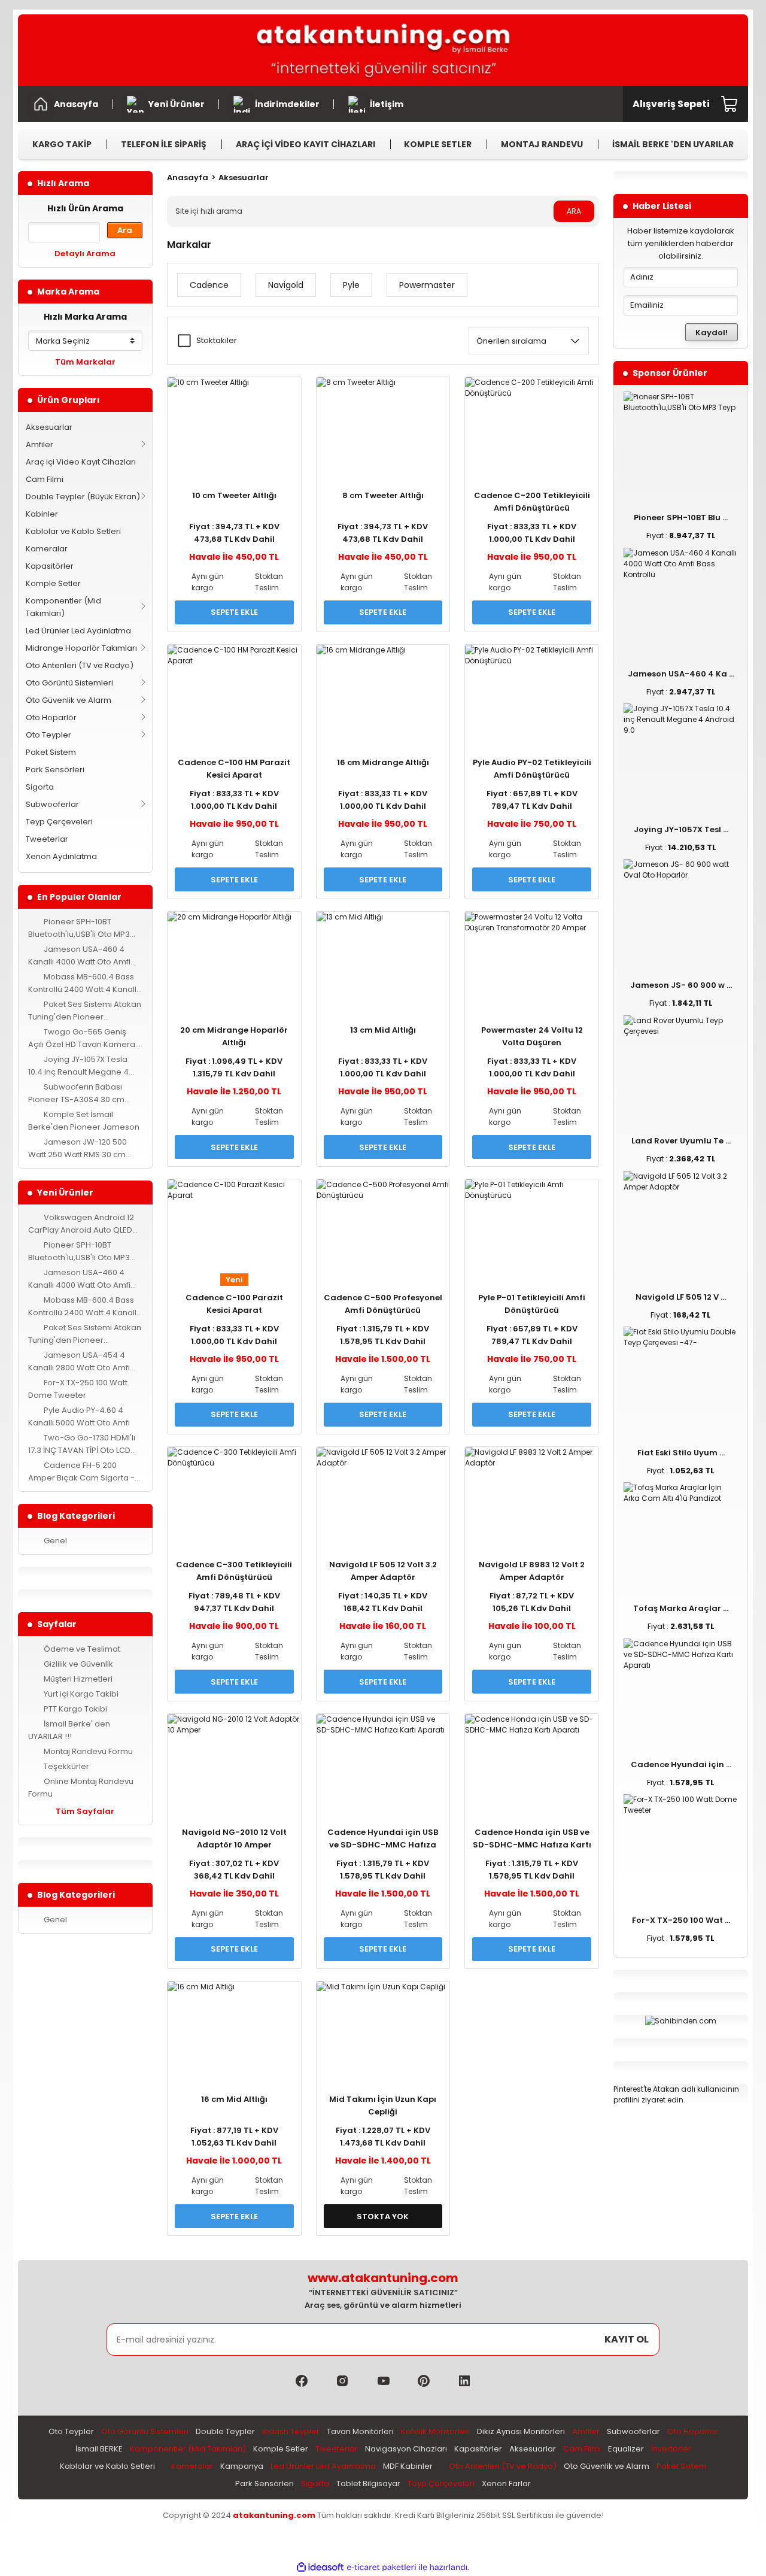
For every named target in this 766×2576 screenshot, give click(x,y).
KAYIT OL (627, 2339)
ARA (574, 211)
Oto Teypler (48, 735)
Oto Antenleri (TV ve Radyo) (80, 665)
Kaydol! (712, 333)
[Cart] (730, 104)
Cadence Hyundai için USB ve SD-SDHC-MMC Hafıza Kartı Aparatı (383, 1839)
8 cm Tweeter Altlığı (383, 495)
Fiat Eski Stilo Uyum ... (681, 1453)
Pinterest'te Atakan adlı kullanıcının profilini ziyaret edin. (676, 2094)
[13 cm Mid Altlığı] (383, 956)
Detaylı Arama (85, 254)
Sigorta (40, 787)
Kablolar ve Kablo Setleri (73, 531)
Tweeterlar (47, 839)
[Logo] (383, 50)
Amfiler (39, 444)
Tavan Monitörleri (360, 2431)
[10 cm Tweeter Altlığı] (234, 422)
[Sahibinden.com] (681, 2020)
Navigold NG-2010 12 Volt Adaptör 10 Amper (234, 1838)
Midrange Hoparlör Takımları (81, 648)
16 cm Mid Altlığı (234, 2099)
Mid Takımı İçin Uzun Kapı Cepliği (383, 2105)
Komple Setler (53, 583)
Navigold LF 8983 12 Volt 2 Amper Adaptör (532, 1571)
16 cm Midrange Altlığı (383, 762)
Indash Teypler (291, 2431)
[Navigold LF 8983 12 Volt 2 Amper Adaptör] (532, 1492)
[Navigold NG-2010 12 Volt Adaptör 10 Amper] (234, 1759)
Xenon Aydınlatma (61, 856)
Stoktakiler (217, 340)
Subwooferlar (52, 804)
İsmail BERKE (99, 2449)
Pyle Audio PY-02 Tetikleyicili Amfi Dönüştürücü (532, 769)
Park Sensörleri (55, 770)
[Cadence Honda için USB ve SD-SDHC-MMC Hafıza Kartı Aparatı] (532, 1759)
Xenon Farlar (506, 2484)
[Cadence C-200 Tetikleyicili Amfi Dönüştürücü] (532, 422)
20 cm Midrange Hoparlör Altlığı (234, 1036)
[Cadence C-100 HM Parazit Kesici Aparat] (234, 689)
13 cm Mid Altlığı (383, 1030)
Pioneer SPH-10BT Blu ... (681, 518)
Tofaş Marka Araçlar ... (681, 1608)
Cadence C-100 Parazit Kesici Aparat (234, 1304)
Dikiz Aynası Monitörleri (521, 2431)
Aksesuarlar (49, 427)
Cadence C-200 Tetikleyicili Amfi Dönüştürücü (532, 502)
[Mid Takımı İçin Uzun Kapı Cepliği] (383, 2026)
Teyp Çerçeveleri (59, 822)
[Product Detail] (234, 478)
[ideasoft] (320, 2568)
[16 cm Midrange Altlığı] (383, 689)
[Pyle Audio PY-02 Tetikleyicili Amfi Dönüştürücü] (532, 689)
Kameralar (47, 549)
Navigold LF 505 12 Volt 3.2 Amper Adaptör (383, 1571)
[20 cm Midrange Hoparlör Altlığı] (234, 956)
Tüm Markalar (85, 362)
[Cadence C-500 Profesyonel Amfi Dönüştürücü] (383, 1224)
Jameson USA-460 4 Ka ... (681, 674)
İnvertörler (671, 2449)
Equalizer (626, 2449)
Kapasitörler (50, 566)
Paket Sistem (51, 752)
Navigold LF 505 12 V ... (681, 1297)
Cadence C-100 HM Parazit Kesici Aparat (234, 769)
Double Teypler (225, 2431)
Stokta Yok (383, 2217)
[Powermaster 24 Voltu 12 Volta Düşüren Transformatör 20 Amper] (532, 956)
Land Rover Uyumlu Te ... (681, 1141)
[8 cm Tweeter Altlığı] (383, 422)
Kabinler (42, 514)
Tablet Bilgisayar (368, 2484)
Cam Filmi (45, 479)
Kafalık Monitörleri (435, 2431)
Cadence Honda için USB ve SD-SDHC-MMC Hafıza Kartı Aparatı (532, 1839)
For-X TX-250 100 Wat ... (681, 1920)
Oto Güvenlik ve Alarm (69, 700)
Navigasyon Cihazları (406, 2449)
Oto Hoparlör (51, 717)
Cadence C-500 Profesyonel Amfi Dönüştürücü (383, 1304)
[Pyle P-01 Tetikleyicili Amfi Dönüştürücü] (532, 1224)
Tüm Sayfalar (85, 1811)
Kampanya (242, 2466)
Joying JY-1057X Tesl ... (681, 829)
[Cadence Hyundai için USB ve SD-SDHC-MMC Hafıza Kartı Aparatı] (383, 1759)
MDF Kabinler (408, 2466)
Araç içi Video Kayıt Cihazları (81, 462)
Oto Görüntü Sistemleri (69, 683)
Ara (125, 230)
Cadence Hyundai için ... (681, 1765)
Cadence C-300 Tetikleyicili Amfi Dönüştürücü (234, 1571)
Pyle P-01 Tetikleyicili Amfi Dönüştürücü (532, 1304)
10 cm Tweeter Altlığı (234, 495)
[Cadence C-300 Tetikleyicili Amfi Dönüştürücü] (234, 1492)
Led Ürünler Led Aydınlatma (78, 631)
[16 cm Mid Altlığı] (234, 2026)
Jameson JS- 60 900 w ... (681, 985)
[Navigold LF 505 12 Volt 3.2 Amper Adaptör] (383, 1492)
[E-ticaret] (382, 2568)
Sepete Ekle (234, 612)
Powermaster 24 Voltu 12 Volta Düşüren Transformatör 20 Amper (532, 1037)
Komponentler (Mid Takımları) (63, 607)
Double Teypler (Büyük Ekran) (83, 497)
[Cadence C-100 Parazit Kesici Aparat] (234, 1224)
